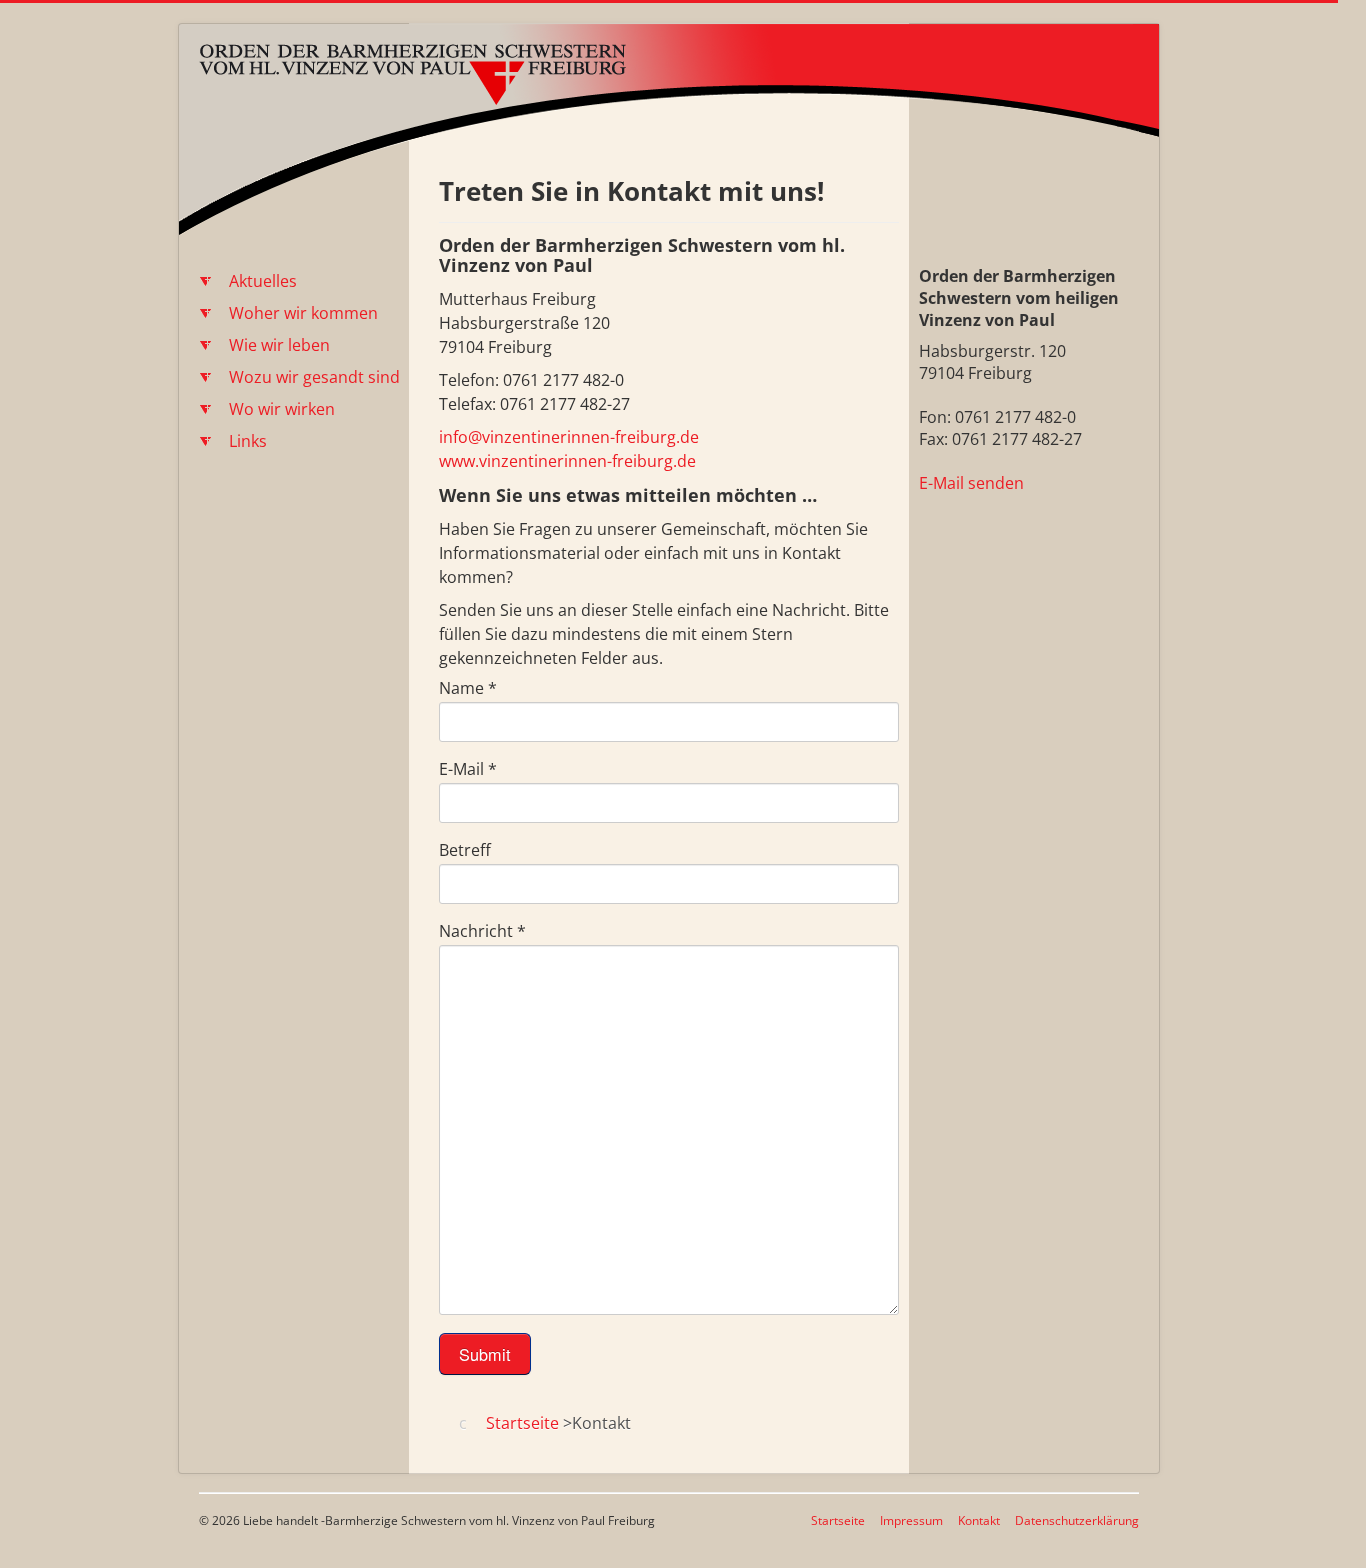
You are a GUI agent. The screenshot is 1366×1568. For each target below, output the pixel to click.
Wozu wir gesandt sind (314, 377)
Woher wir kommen (303, 313)
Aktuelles (263, 281)
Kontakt (979, 1520)
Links (248, 441)
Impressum (911, 1520)
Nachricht (482, 931)
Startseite (838, 1520)
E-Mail (468, 769)
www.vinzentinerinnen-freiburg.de (567, 461)
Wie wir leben (279, 345)
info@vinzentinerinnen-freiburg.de (569, 437)
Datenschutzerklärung (1077, 1520)
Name (468, 688)
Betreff (465, 850)
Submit (485, 1354)
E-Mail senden (971, 483)
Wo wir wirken (282, 409)
